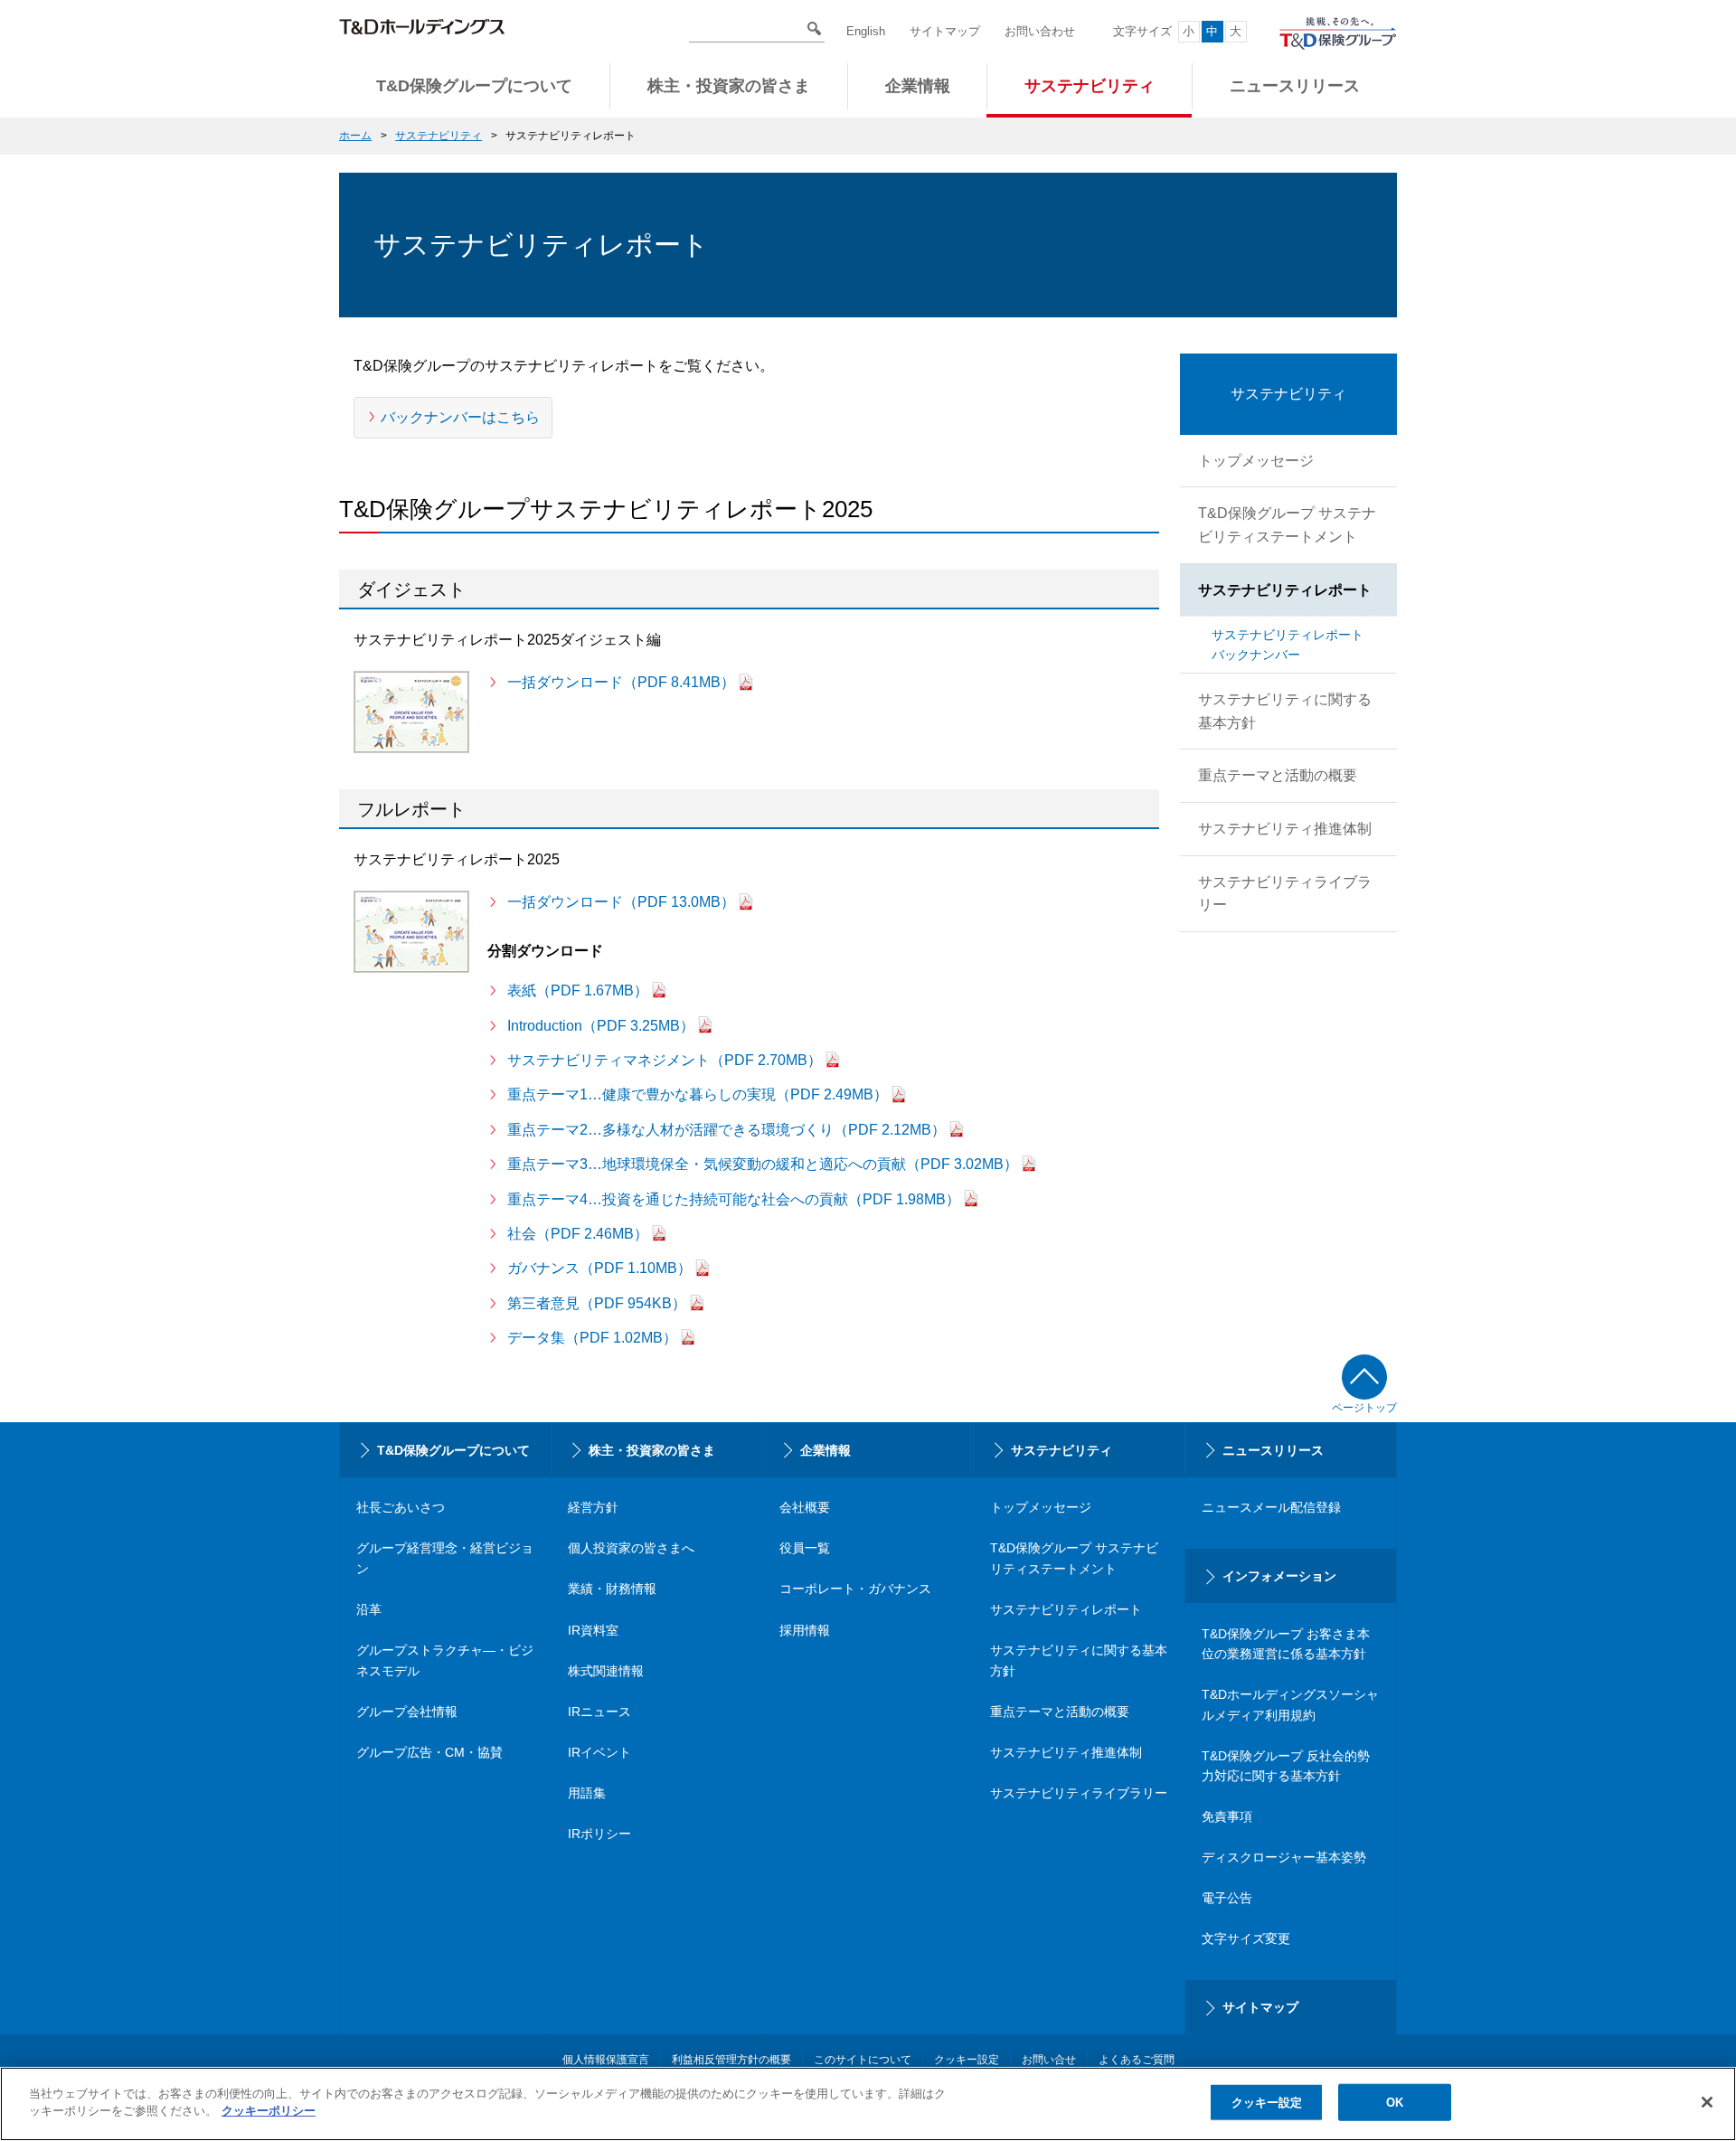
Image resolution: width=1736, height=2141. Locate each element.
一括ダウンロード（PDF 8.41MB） (621, 682)
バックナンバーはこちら (460, 417)
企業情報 (826, 1450)
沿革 (369, 1609)
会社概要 (805, 1507)
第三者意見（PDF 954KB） (597, 1303)
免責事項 (1227, 1816)
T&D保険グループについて (453, 1450)
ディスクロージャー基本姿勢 (1284, 1857)
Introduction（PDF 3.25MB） (601, 1026)
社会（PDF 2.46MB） (578, 1234)
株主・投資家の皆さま (652, 1450)
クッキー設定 (1267, 2103)
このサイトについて (863, 2060)
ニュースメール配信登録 (1271, 1507)
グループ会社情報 (407, 1712)
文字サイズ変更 (1246, 1938)
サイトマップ (945, 31)
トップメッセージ (1041, 1507)
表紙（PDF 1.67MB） (578, 990)
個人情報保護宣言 (606, 2060)
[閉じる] (1707, 2102)
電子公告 (1227, 1898)
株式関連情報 (606, 1671)
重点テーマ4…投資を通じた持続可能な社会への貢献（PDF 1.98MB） (734, 1199)
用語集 (587, 1793)
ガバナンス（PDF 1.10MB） (599, 1268)
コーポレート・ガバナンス (855, 1589)
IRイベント (599, 1752)
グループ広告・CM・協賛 (429, 1752)
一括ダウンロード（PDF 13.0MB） (621, 902)
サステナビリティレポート (1066, 1609)
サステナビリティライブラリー (1079, 1793)
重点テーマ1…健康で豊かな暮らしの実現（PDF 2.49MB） (698, 1094)
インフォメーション (1279, 1576)
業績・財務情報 (612, 1589)
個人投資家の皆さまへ (631, 1548)
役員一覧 (805, 1548)
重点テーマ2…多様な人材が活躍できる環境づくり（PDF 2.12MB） (726, 1130)
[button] (474, 90)
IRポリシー (599, 1834)
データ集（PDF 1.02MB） (592, 1338)
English (866, 31)
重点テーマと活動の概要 (1060, 1712)
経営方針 (593, 1507)
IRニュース (599, 1712)
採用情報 (805, 1630)
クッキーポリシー (269, 2111)
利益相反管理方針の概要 (731, 2060)
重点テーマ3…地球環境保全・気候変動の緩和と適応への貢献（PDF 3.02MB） (763, 1164)
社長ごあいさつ (401, 1507)
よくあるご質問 (1137, 2060)
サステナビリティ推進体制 (1066, 1752)
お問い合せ (1049, 2060)
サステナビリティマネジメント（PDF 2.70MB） (665, 1060)
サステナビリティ (439, 136)
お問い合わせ (1040, 31)
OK (1395, 2103)
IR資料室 (593, 1630)
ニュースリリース (1273, 1450)
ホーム (355, 136)
